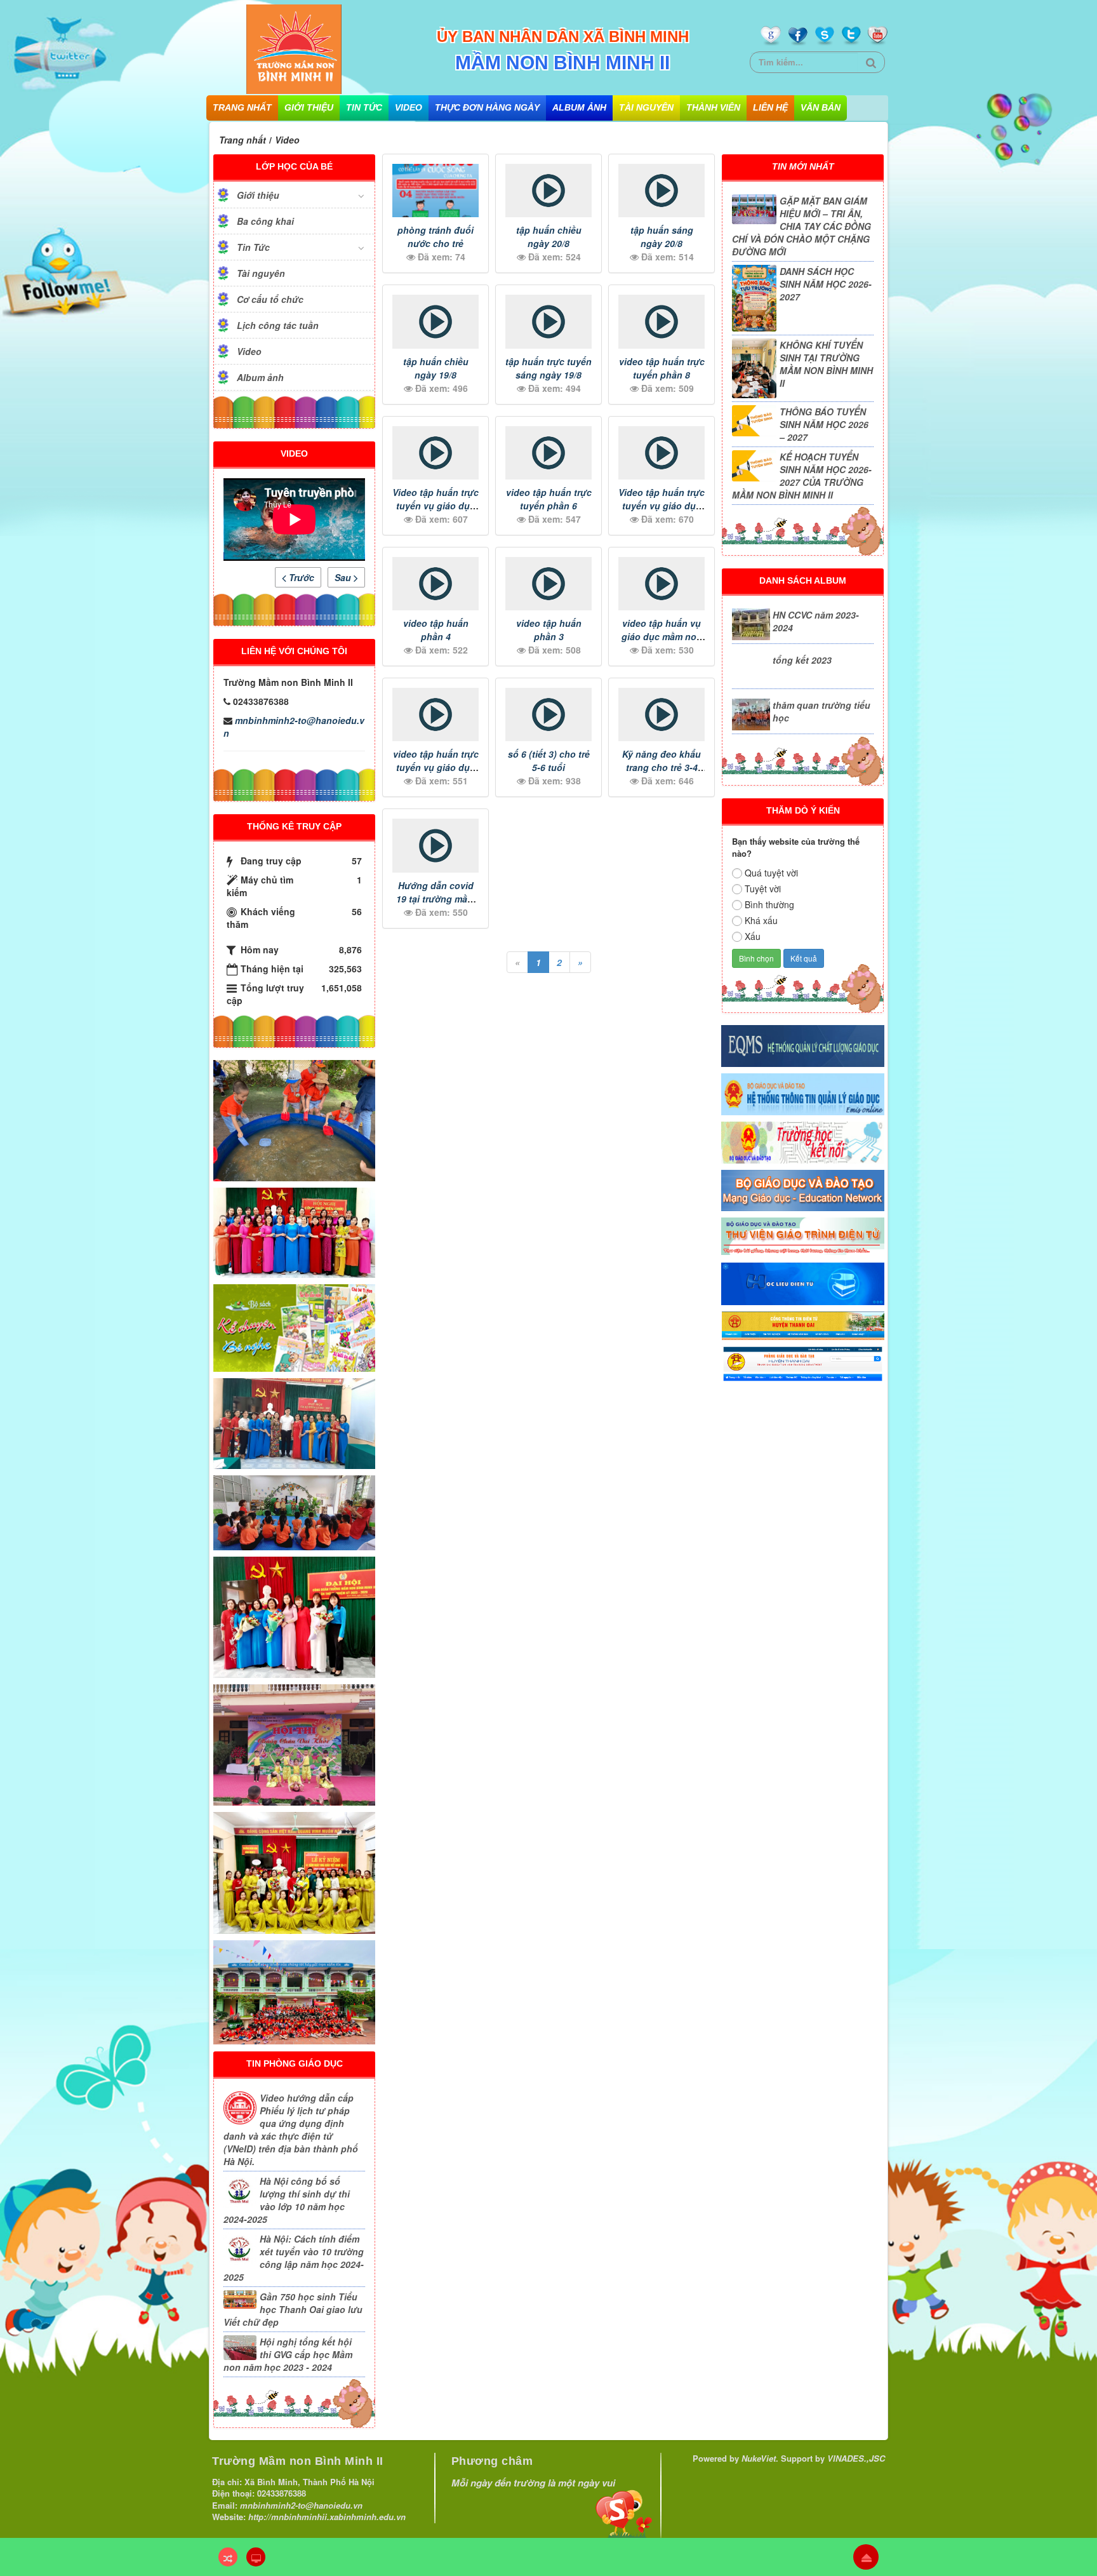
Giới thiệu (309, 107)
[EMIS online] (803, 1093)
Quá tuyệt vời (771, 873)
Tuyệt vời (763, 889)
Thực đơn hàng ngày (487, 107)
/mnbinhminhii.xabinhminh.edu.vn (337, 2517)
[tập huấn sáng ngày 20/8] (662, 191)
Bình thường (769, 904)
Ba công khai (265, 221)
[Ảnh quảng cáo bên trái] (294, 1327)
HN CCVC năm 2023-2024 (816, 621)
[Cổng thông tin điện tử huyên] (803, 1325)
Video (409, 107)
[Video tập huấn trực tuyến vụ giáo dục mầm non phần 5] (662, 453)
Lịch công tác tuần (278, 325)
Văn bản (821, 107)
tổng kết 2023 (802, 660)
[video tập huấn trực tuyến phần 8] (662, 321)
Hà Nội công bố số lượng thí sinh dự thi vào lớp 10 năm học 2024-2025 (287, 2200)
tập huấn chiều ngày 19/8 (436, 368)
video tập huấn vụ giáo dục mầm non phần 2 (662, 636)
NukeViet (759, 2458)
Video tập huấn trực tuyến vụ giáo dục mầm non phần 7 (435, 506)
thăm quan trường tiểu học (821, 711)
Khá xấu (761, 920)
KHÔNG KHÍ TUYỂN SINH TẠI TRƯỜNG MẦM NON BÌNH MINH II (826, 364)
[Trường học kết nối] (803, 1141)
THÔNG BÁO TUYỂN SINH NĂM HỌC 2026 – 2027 (824, 424)
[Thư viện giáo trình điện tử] (803, 1235)
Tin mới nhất (803, 166)
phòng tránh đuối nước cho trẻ (435, 237)
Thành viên (713, 107)
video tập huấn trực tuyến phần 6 (549, 499)
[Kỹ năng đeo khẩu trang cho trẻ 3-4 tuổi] (662, 714)
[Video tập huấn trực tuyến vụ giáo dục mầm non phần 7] (435, 453)
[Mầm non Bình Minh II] (294, 48)
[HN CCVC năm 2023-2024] (751, 624)
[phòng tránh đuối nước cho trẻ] (435, 191)
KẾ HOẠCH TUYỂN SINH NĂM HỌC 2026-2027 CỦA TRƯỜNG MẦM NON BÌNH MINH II (802, 476)
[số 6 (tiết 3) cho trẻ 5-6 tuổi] (548, 714)
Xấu (753, 936)
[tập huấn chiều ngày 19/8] (435, 321)
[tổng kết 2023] (751, 669)
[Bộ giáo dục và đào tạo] (803, 1189)
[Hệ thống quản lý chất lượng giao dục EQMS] (803, 1044)
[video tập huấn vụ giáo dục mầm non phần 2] (662, 584)
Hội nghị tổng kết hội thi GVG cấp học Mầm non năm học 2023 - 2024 (288, 2354)
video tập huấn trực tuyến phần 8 (662, 368)
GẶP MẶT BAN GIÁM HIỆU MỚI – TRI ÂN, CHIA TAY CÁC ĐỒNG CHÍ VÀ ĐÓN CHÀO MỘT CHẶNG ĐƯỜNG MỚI (801, 226)
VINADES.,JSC (856, 2458)
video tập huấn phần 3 (549, 630)
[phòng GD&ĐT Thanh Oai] (803, 1363)
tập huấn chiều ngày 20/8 (549, 237)
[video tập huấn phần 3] (548, 584)
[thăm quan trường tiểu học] (751, 714)
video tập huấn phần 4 (436, 630)
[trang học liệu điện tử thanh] (803, 1282)
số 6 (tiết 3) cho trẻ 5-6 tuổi (549, 761)
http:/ (258, 2517)
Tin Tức (364, 107)
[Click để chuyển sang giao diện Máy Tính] (256, 2557)
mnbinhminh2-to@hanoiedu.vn (294, 727)
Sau (344, 577)
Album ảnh (579, 107)
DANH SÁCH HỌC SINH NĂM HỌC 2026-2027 (826, 284)
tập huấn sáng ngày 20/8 (662, 237)
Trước (300, 577)
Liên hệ (770, 107)
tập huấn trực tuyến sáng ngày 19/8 (548, 368)
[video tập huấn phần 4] (435, 584)
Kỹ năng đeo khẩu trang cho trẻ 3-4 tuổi (662, 767)
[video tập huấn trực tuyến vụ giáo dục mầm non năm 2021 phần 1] (435, 714)
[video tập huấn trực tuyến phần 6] (548, 453)
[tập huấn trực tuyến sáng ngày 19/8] (548, 321)
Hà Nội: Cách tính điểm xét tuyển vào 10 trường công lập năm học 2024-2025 (294, 2258)
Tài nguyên (646, 107)
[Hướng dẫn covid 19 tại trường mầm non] (435, 845)
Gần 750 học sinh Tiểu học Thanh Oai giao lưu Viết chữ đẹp (293, 2309)
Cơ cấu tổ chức (270, 299)
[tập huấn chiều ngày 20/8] (548, 191)
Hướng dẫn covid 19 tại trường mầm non (435, 899)
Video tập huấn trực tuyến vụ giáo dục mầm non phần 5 (662, 506)
